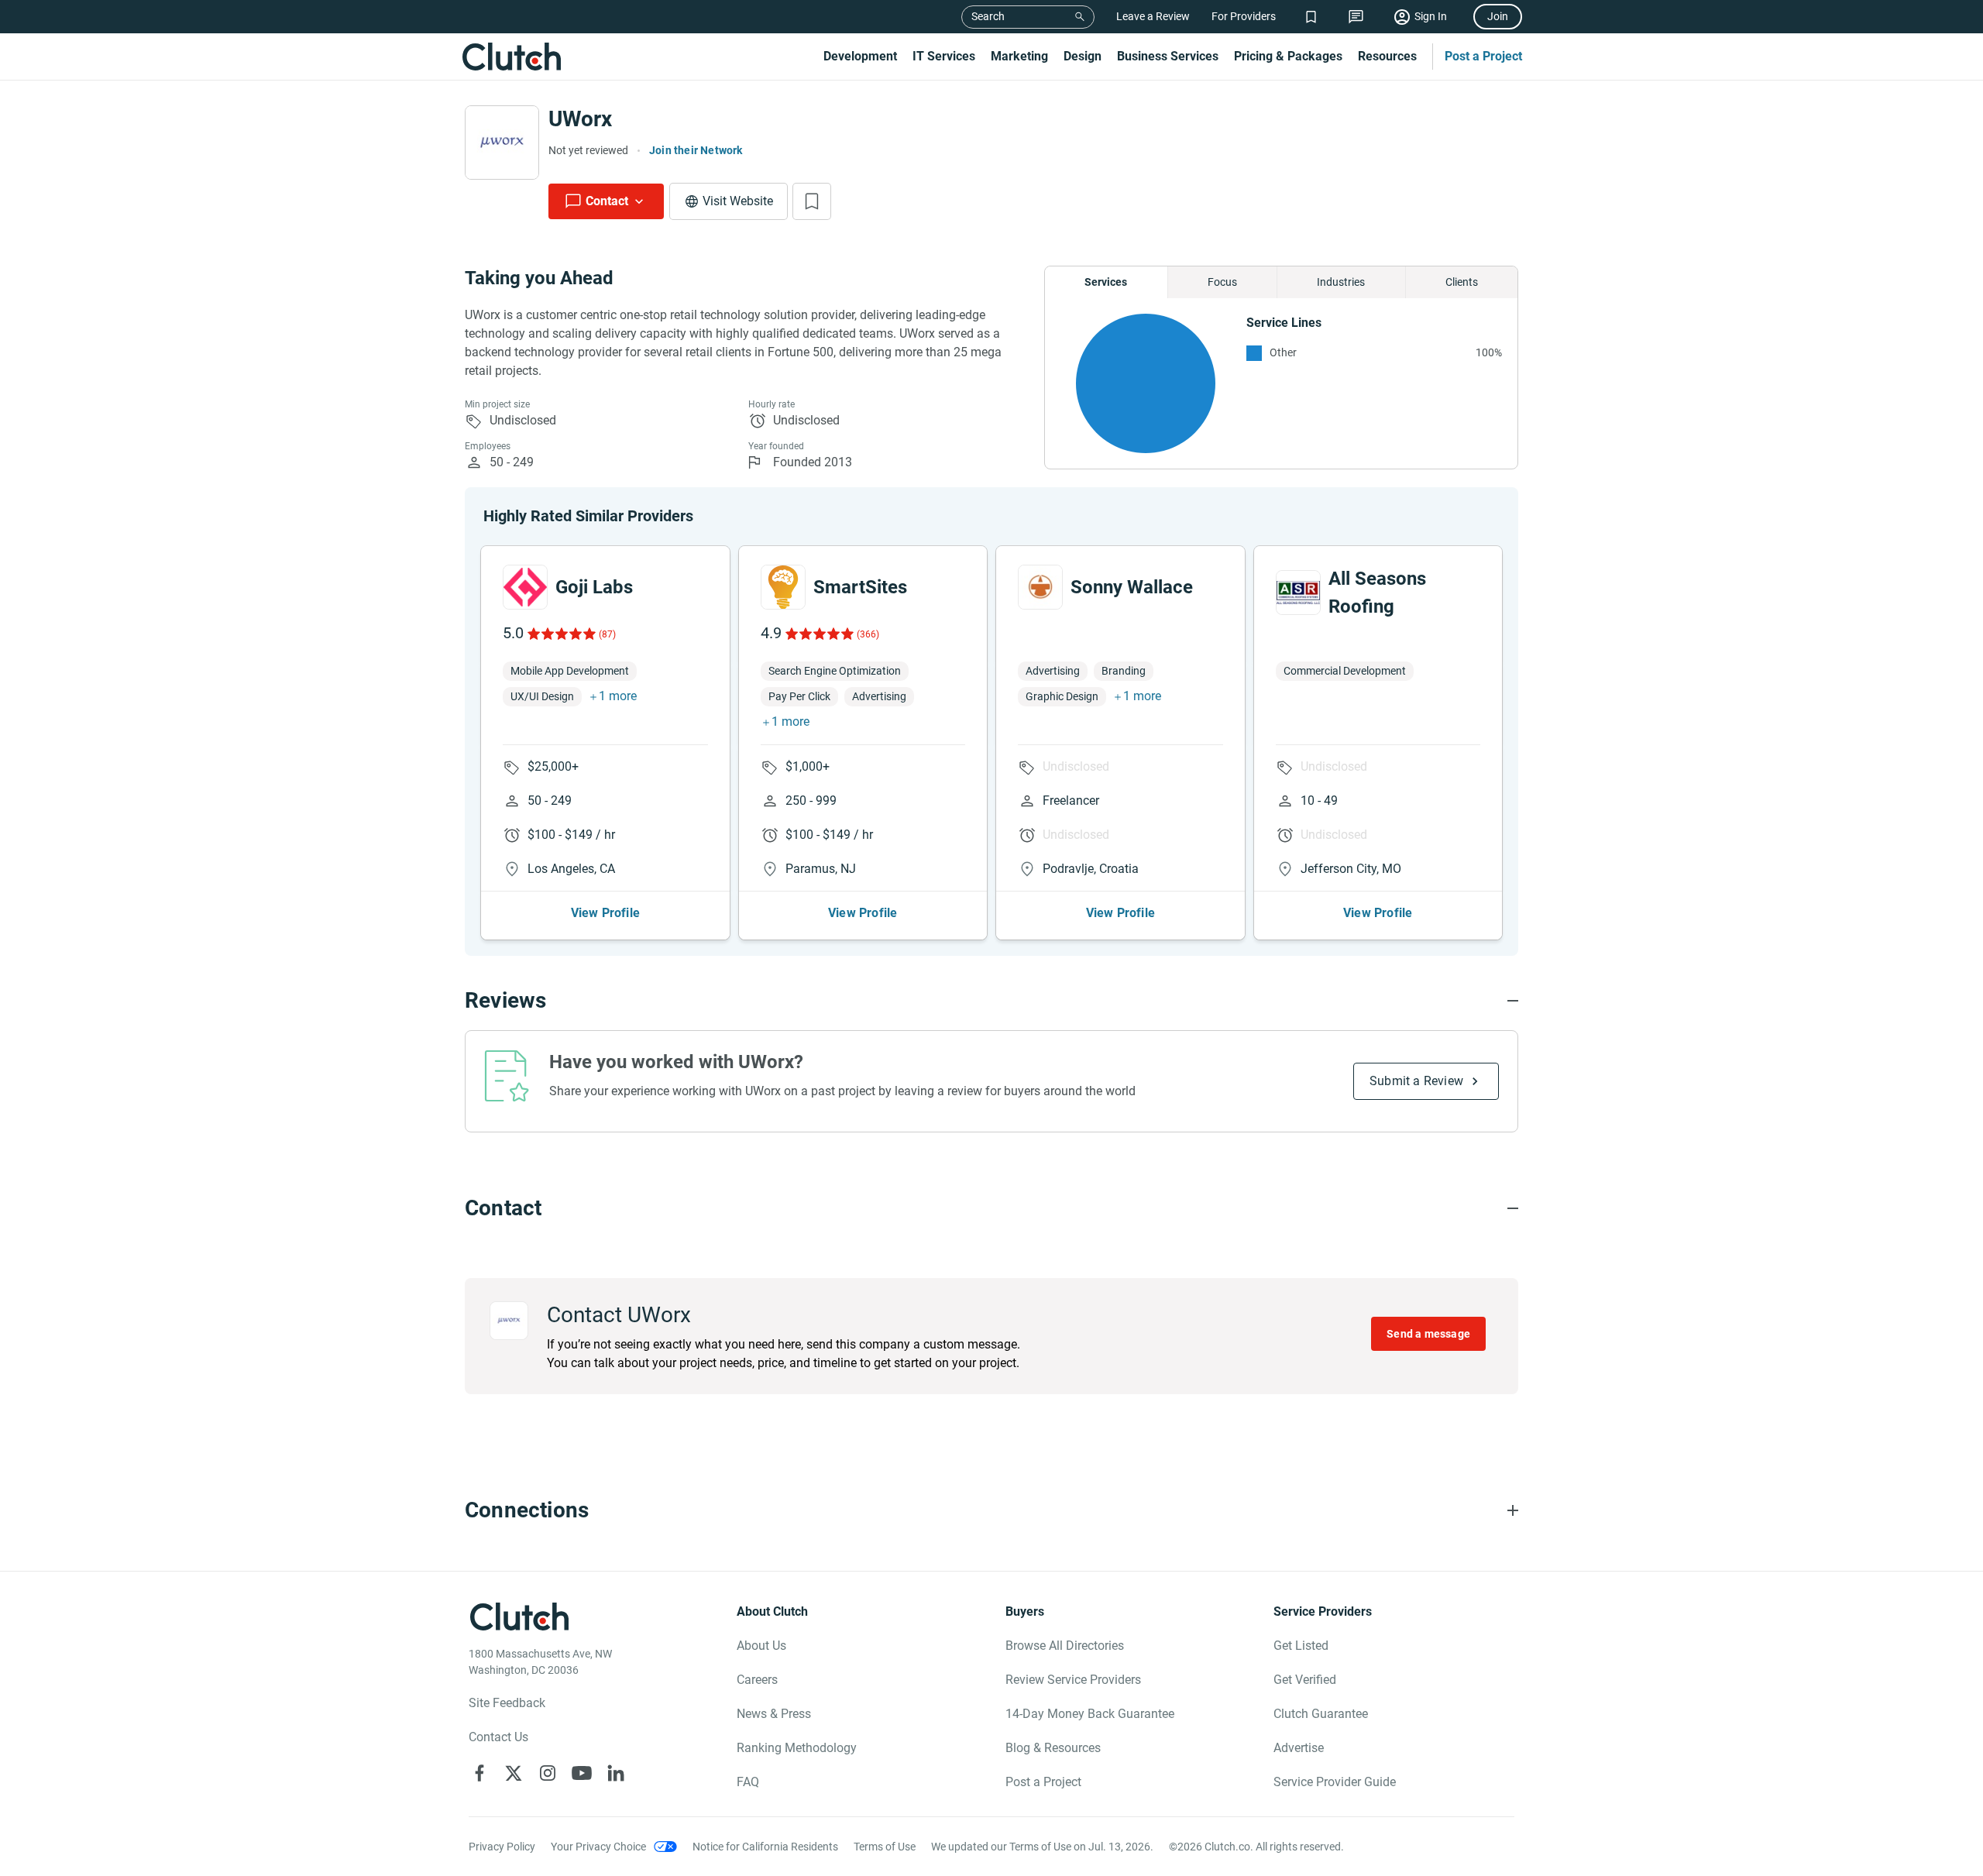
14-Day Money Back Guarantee (1090, 1714)
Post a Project (1483, 56)
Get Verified (1305, 1680)
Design (1083, 56)
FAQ (748, 1782)
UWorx (580, 119)
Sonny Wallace (1132, 587)
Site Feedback (507, 1703)
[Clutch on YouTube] (582, 1773)
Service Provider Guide (1335, 1782)
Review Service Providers (1073, 1680)
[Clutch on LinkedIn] (616, 1773)
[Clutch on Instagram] (548, 1773)
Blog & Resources (1053, 1748)
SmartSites (860, 587)
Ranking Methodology (797, 1748)
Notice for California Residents (765, 1847)
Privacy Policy (502, 1847)
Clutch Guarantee (1321, 1714)
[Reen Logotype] (525, 587)
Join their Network (696, 150)
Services (1106, 282)
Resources (1387, 56)
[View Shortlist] (1311, 17)
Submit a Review (1416, 1081)
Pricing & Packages (1288, 56)
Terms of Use (885, 1847)
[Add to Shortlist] (812, 201)
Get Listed (1301, 1646)
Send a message (1428, 1334)
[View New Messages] (1356, 17)
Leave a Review (1153, 16)
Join (1498, 16)
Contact (607, 201)
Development (860, 56)
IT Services (944, 56)
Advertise (1299, 1748)
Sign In (1431, 16)
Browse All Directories (1065, 1646)
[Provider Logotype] (502, 143)
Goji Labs (594, 587)
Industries (1341, 282)
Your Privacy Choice (598, 1847)
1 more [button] (618, 696)
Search (988, 16)
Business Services (1168, 56)
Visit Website (738, 201)
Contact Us (498, 1737)
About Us (761, 1646)
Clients (1462, 282)
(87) (607, 634)
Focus (1222, 282)
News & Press (774, 1714)
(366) (868, 634)
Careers (757, 1680)
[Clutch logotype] (511, 57)
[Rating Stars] (560, 634)
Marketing (1019, 56)
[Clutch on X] (514, 1773)
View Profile (605, 913)
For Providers (1244, 16)
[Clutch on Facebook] (479, 1773)
